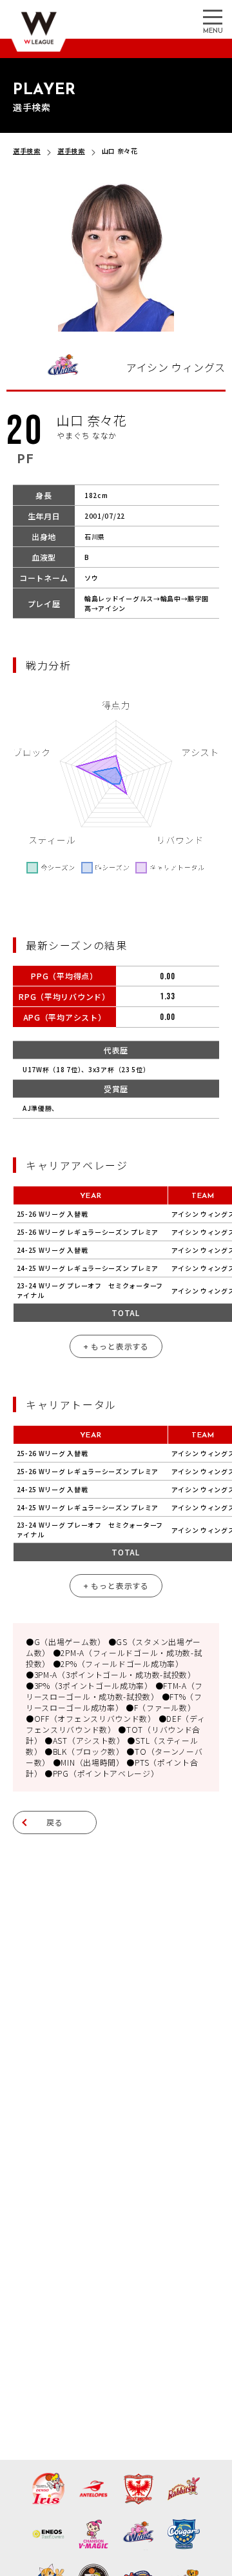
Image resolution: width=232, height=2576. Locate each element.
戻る (55, 1822)
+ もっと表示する (116, 1346)
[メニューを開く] (213, 16)
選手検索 (27, 151)
